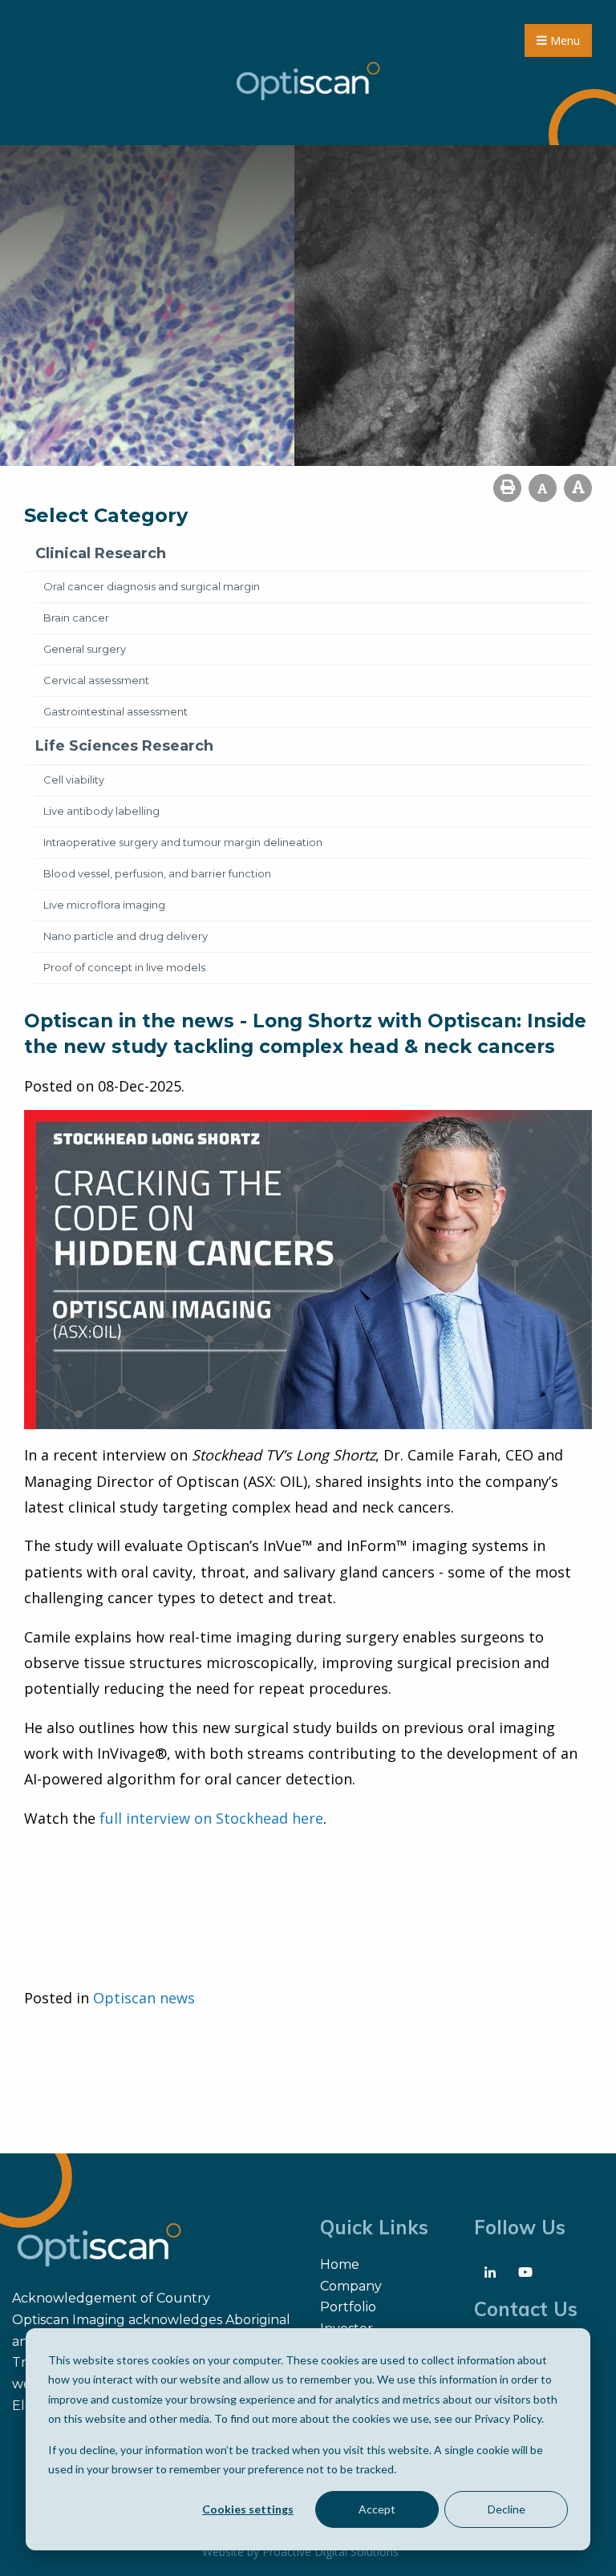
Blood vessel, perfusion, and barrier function (157, 873)
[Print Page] (507, 488)
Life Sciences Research (124, 746)
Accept (377, 2509)
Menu (563, 41)
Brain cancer (76, 618)
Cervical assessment (96, 680)
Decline (507, 2509)
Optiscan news (144, 1998)
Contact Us (526, 2309)
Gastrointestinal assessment (115, 711)
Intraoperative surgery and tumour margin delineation (183, 842)
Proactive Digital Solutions (330, 2552)
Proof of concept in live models (124, 967)
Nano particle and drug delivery (126, 936)
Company (351, 2286)
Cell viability (74, 780)
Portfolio (348, 2307)
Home (340, 2264)
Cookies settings (248, 2509)
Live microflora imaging (104, 905)
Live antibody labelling (101, 811)
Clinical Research (101, 553)
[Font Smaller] (543, 488)
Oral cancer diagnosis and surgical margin (152, 586)
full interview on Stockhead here (211, 1818)
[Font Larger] (578, 488)
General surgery (85, 649)
